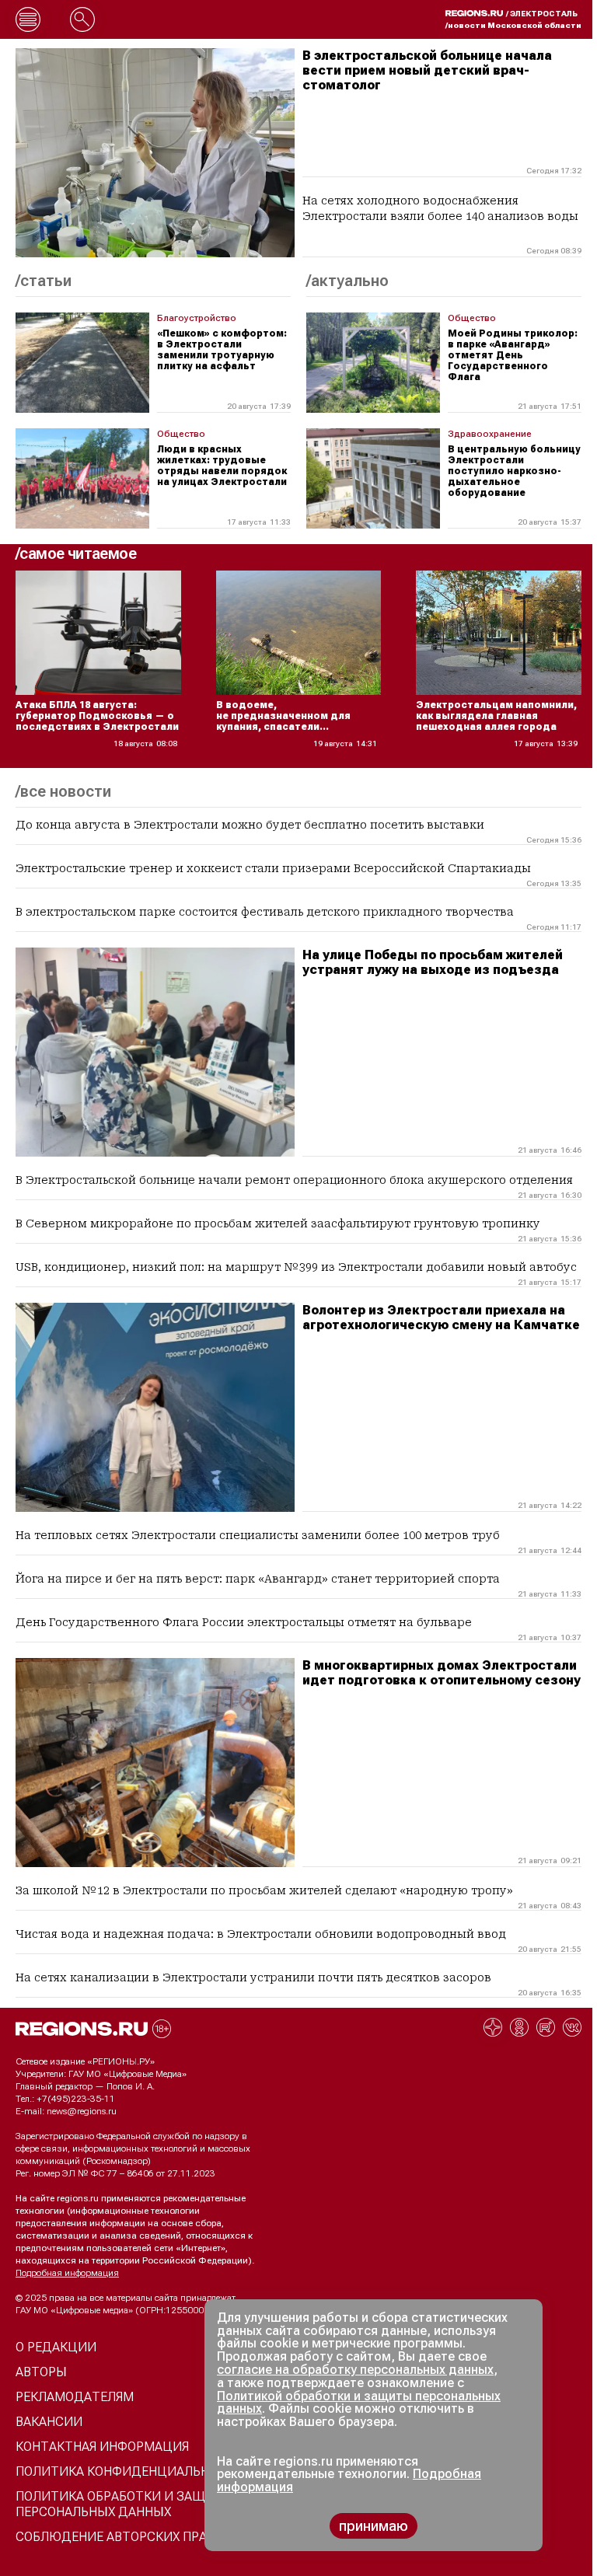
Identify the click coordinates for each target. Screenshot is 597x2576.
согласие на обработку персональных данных (355, 2370)
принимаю (374, 2526)
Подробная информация (67, 2273)
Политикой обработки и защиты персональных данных (359, 2403)
